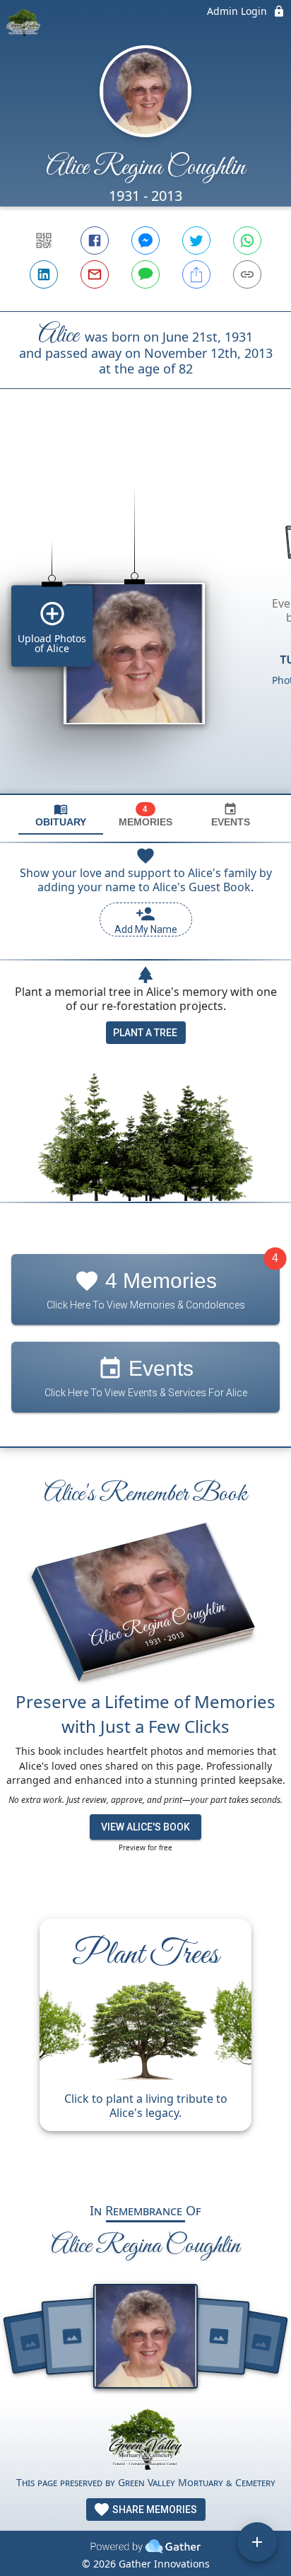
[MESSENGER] (145, 240)
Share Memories (154, 2510)
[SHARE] (196, 274)
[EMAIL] (95, 274)
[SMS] (145, 274)
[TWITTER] (196, 240)
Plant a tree (145, 1033)
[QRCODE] (44, 240)
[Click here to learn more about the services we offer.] (145, 2441)
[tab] (61, 815)
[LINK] (247, 274)
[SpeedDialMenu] (257, 2542)
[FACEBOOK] (95, 240)
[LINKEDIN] (44, 274)
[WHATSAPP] (247, 240)
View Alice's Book (145, 1827)
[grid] (145, 615)
